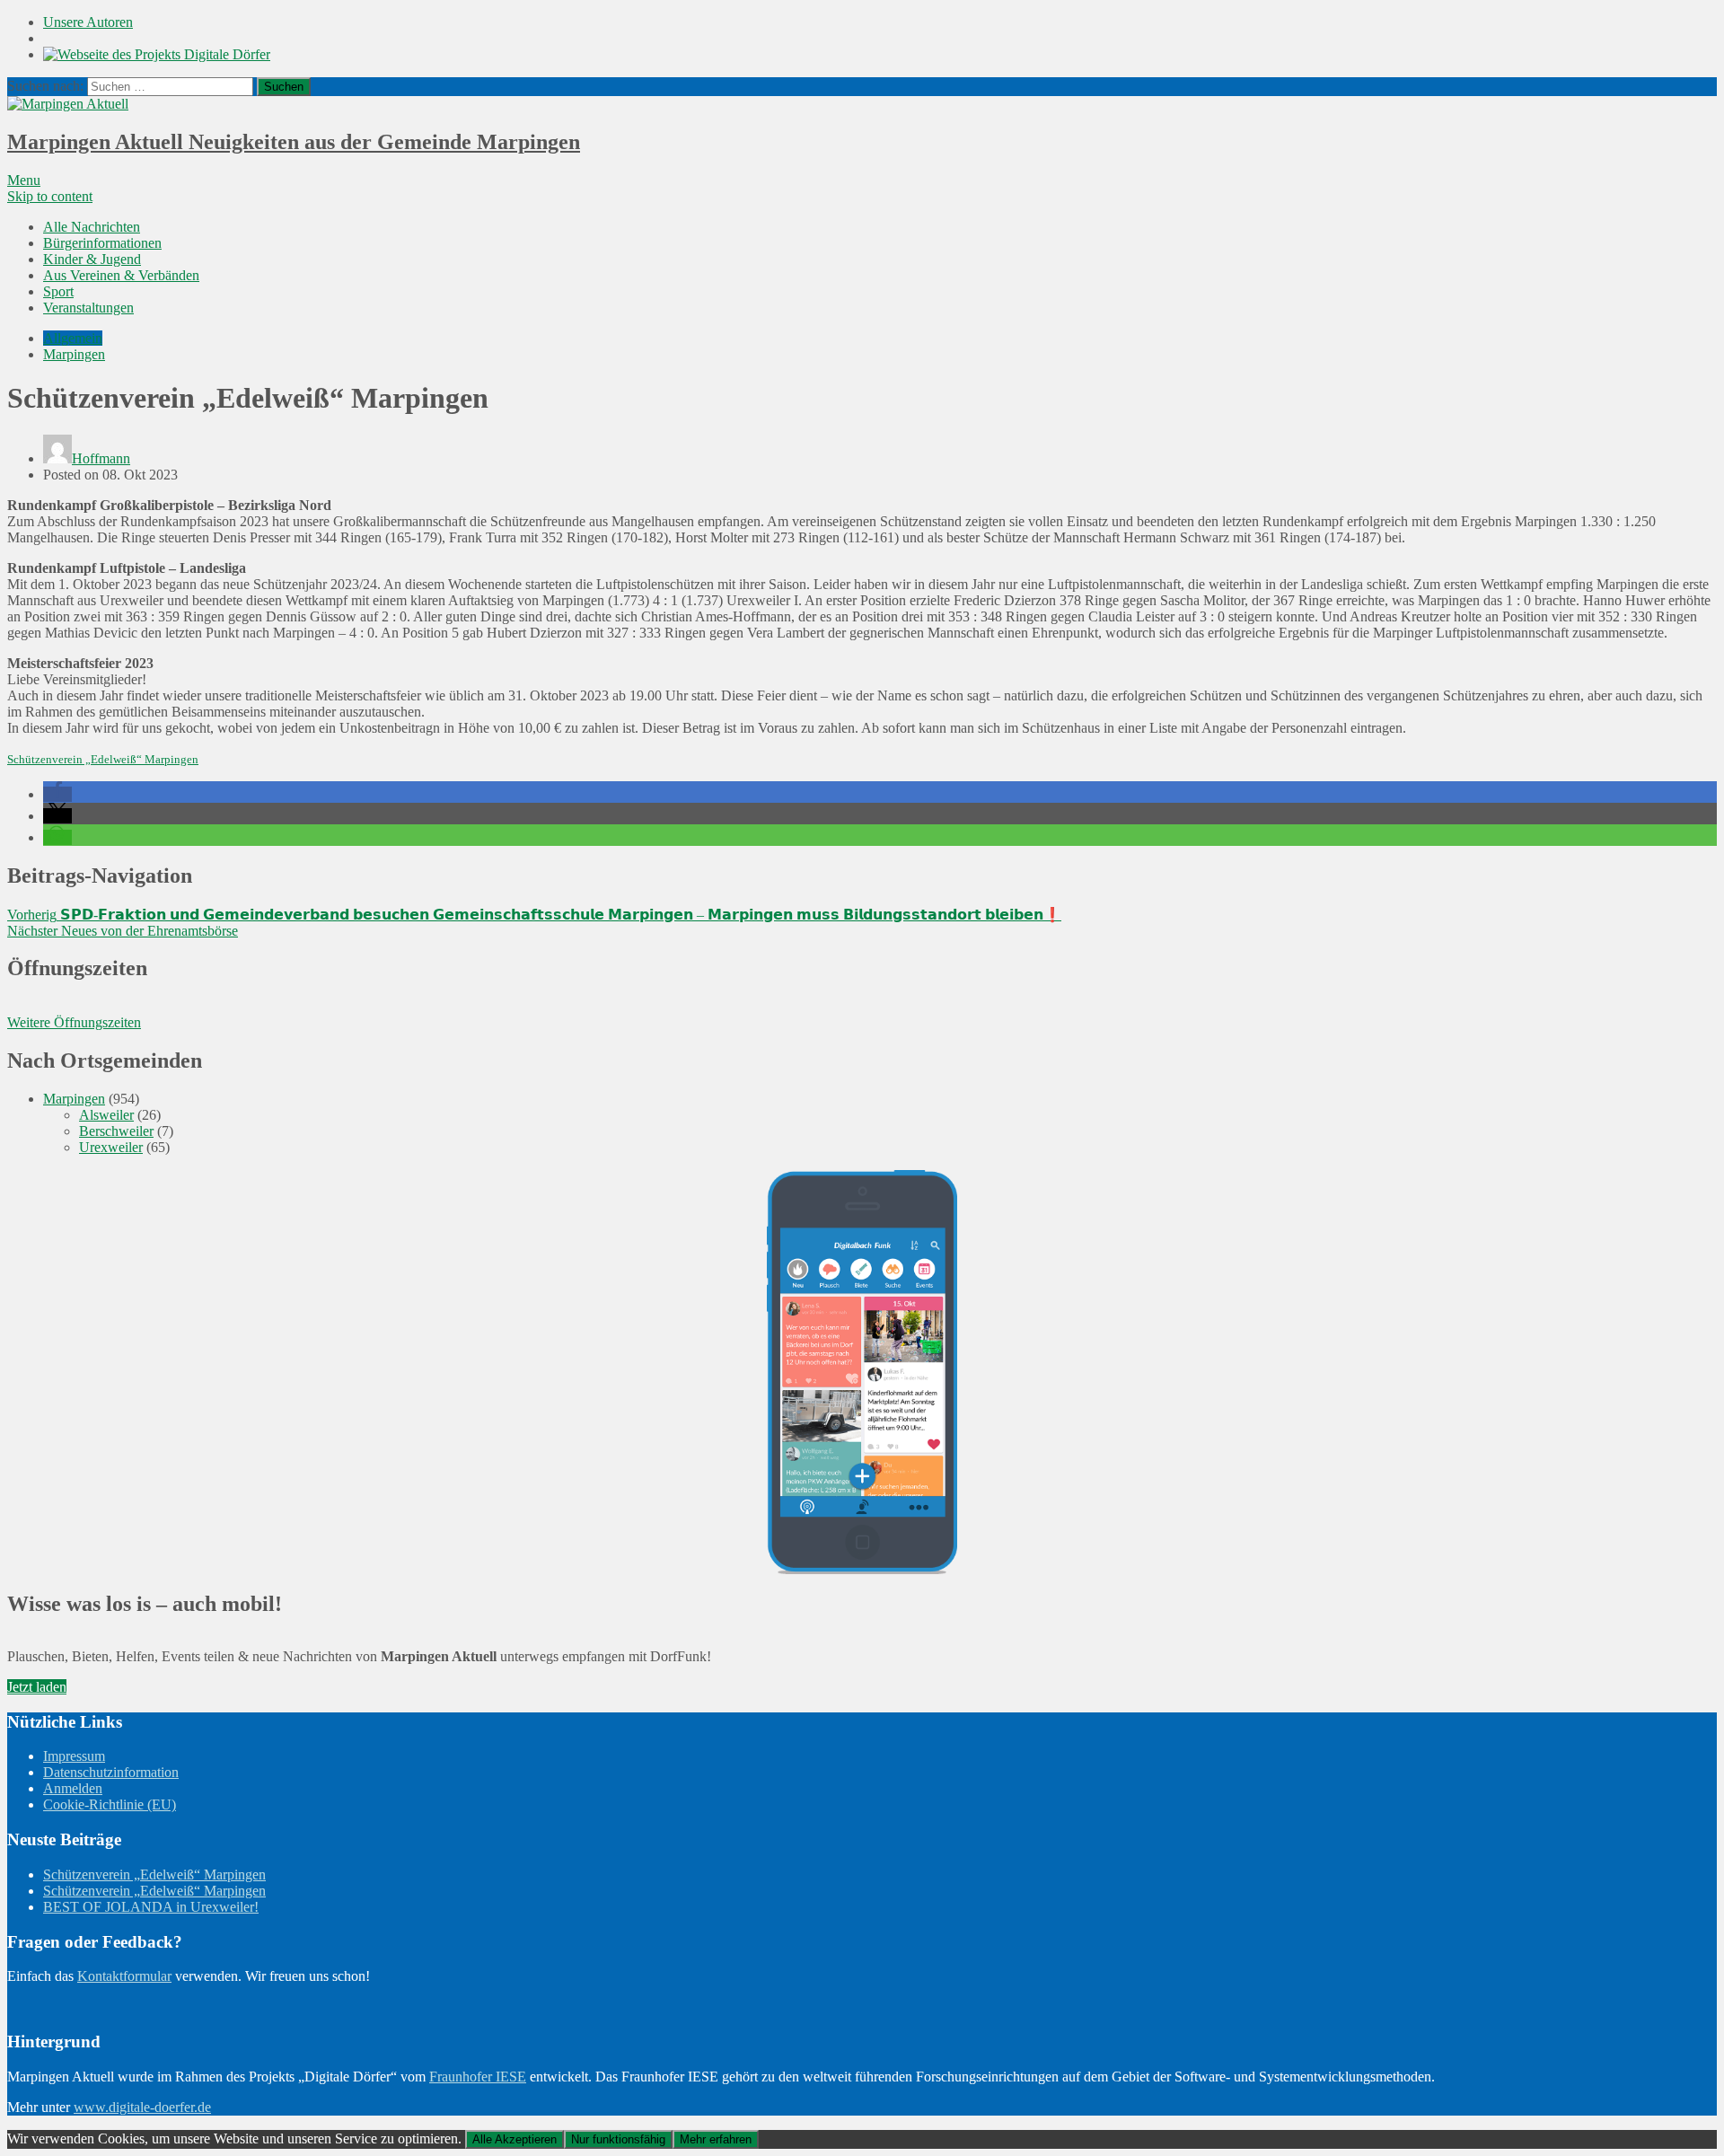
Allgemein (73, 338)
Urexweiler (111, 1147)
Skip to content (50, 196)
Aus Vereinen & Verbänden (121, 275)
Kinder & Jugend (92, 259)
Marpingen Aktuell (294, 142)
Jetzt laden (37, 1687)
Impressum (74, 1756)
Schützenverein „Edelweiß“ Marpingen (103, 759)
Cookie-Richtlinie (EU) (110, 1804)
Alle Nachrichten (92, 227)
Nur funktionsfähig (618, 2139)
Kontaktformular (124, 1976)
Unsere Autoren (88, 22)
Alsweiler (106, 1115)
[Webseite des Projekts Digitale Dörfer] (157, 54)
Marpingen (74, 354)
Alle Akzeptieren (515, 2139)
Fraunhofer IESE (478, 2077)
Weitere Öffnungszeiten (74, 1022)
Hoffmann (101, 458)
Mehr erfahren (716, 2139)
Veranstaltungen (88, 308)
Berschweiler (116, 1131)
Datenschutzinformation (111, 1772)
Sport (58, 291)
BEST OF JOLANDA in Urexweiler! (151, 1907)
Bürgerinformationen (102, 243)
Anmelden (73, 1788)
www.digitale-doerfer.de (142, 2107)
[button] (57, 794)
